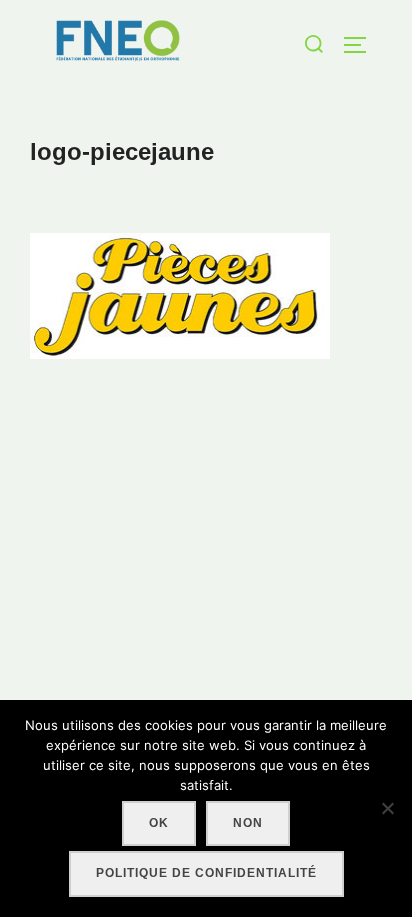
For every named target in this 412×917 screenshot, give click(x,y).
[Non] (387, 808)
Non (248, 823)
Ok (159, 823)
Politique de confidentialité (206, 873)
